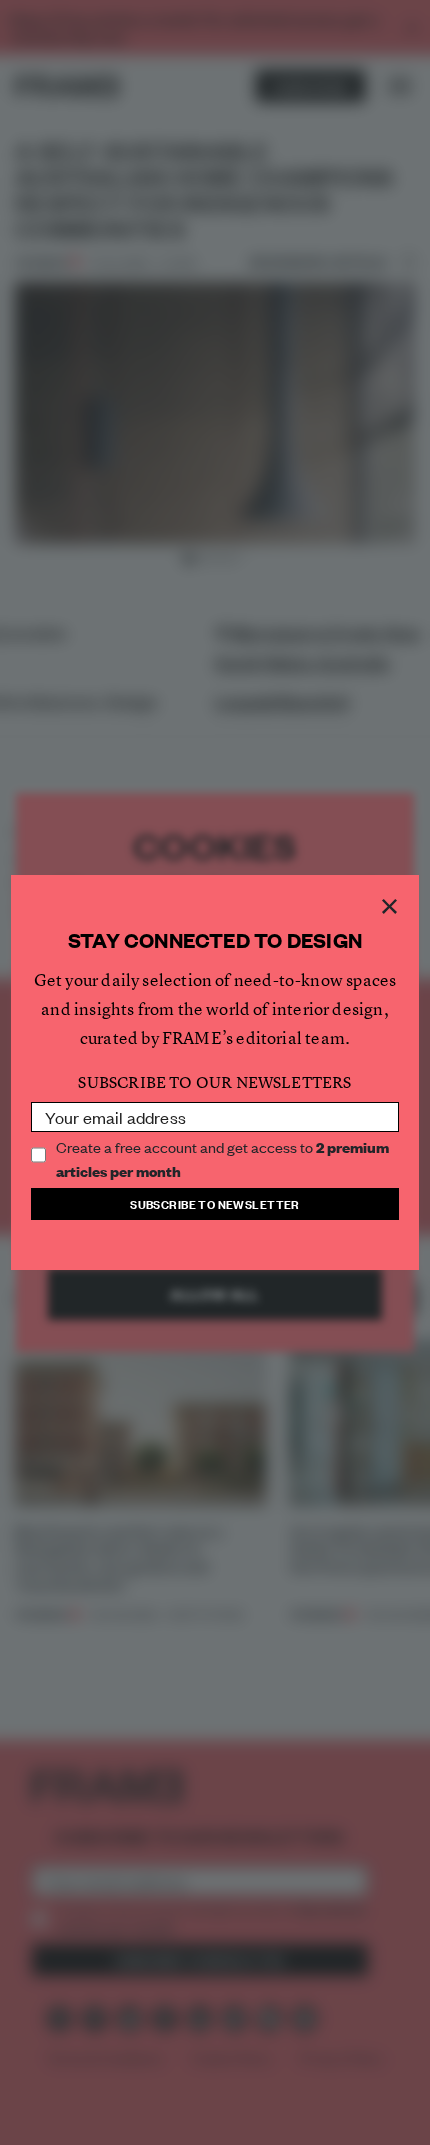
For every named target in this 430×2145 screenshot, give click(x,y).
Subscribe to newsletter (215, 1203)
